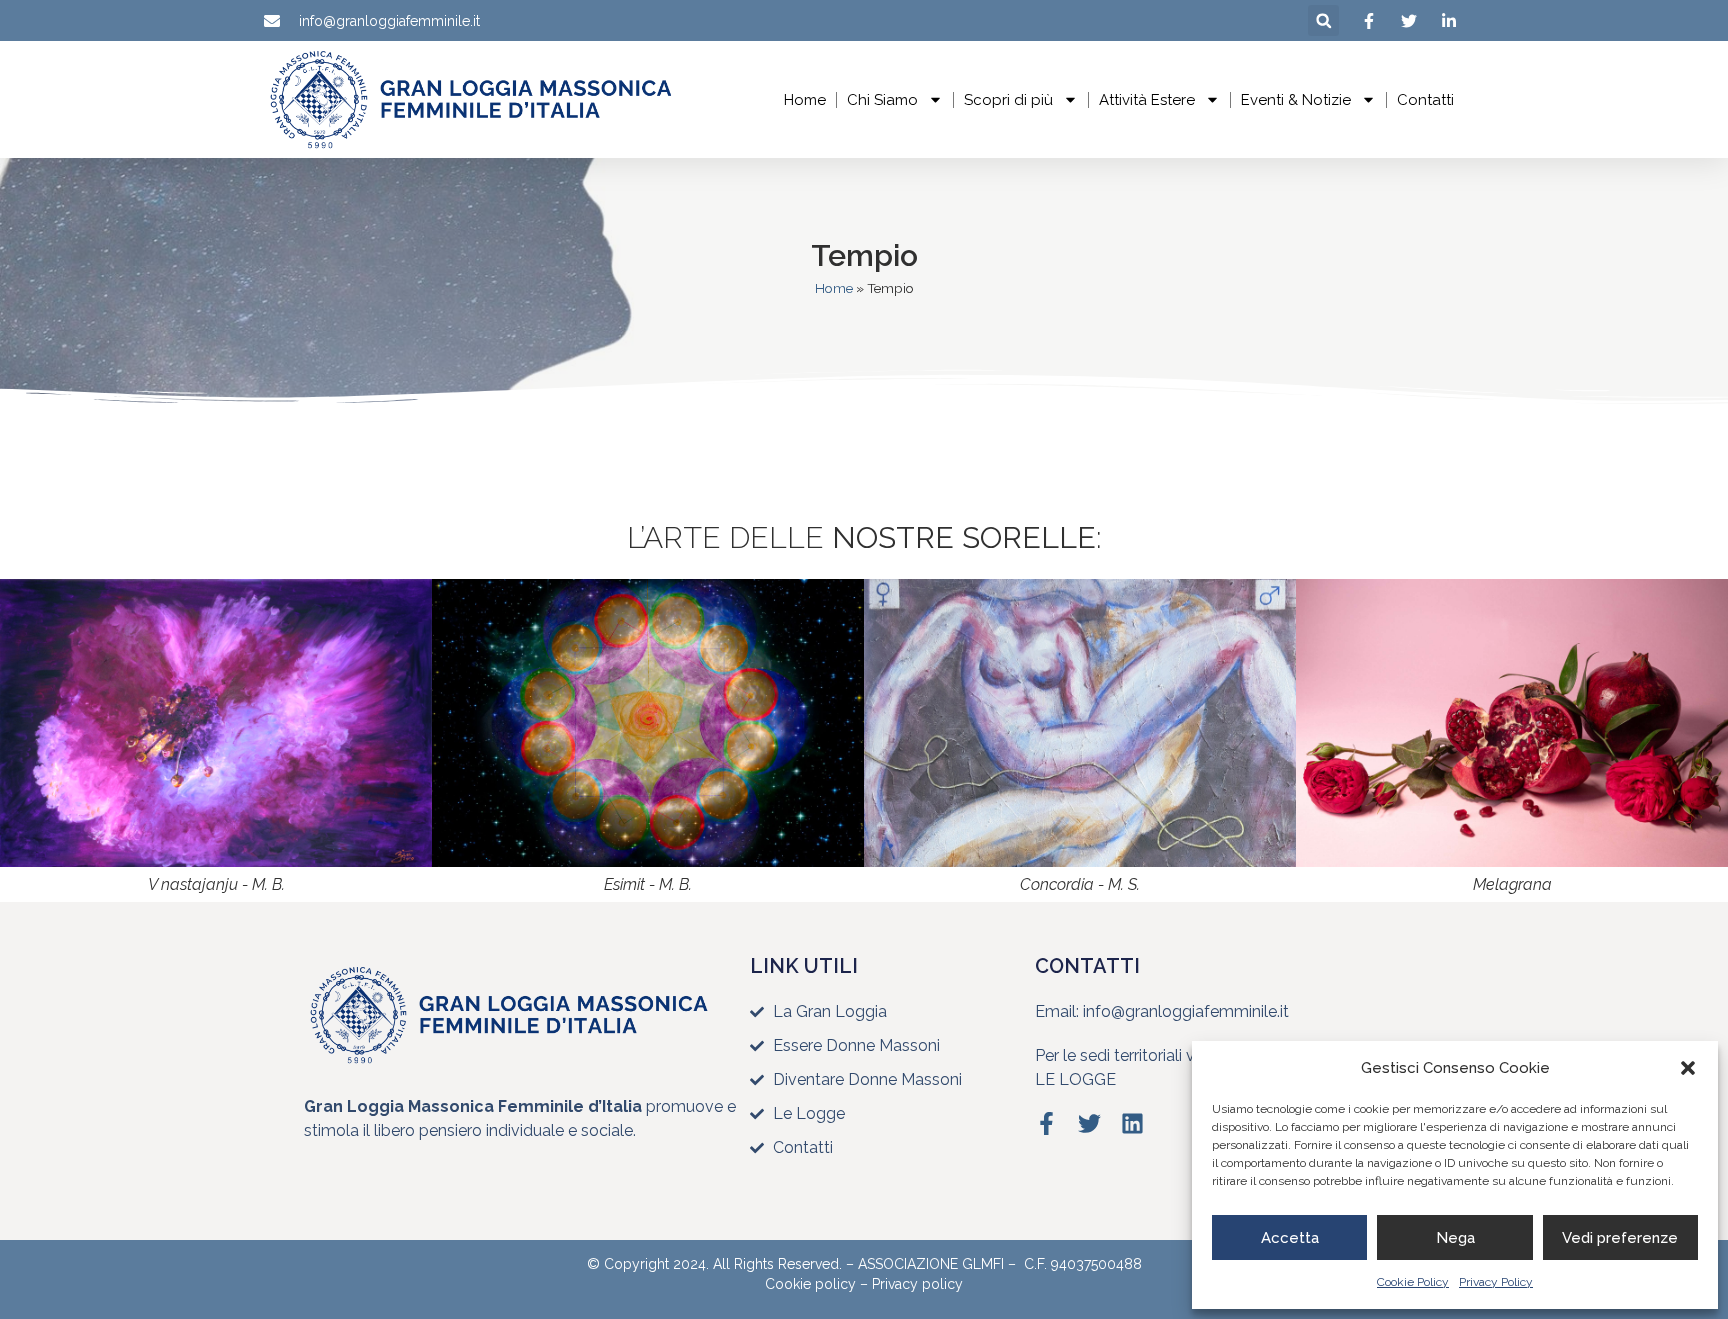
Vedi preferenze (1620, 1238)
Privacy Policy (1496, 1282)
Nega (1455, 1238)
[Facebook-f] (1046, 1123)
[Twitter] (1089, 1123)
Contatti (1425, 100)
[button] (1688, 1068)
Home (805, 100)
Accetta (1290, 1238)
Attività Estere (1147, 100)
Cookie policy (810, 1284)
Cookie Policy (1413, 1282)
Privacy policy (917, 1284)
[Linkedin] (1132, 1123)
